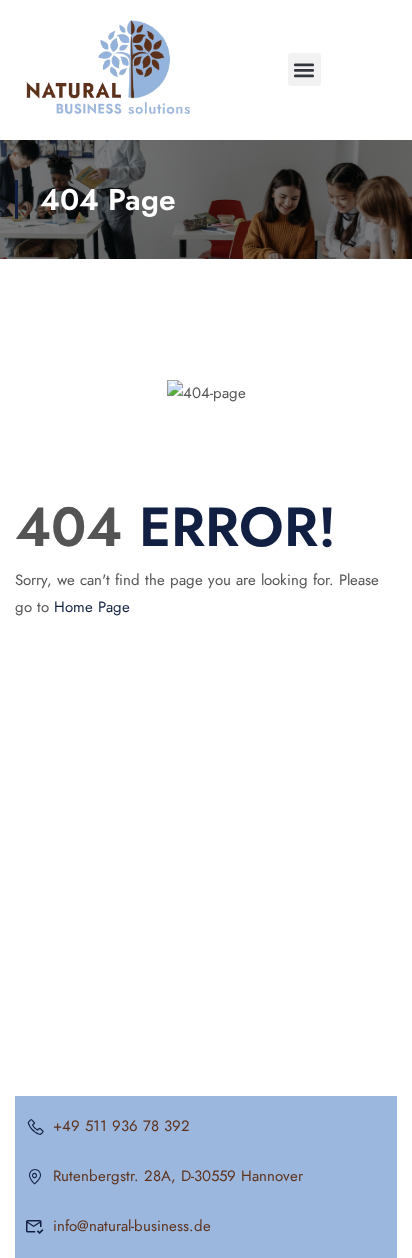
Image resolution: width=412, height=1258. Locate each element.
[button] (304, 69)
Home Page (92, 607)
